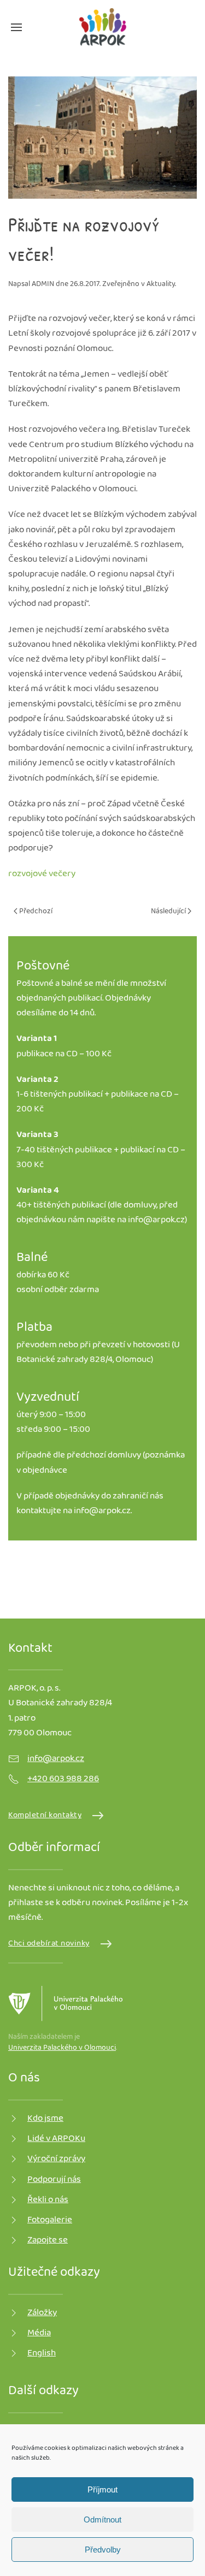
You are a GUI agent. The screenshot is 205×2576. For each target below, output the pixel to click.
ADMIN (43, 284)
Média (39, 2333)
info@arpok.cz (156, 1220)
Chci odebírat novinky (49, 1944)
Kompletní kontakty (45, 1816)
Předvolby (103, 2550)
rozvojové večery (42, 874)
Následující (169, 912)
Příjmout (102, 2489)
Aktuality (161, 284)
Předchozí (35, 912)
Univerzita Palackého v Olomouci (62, 2048)
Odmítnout (102, 2520)
